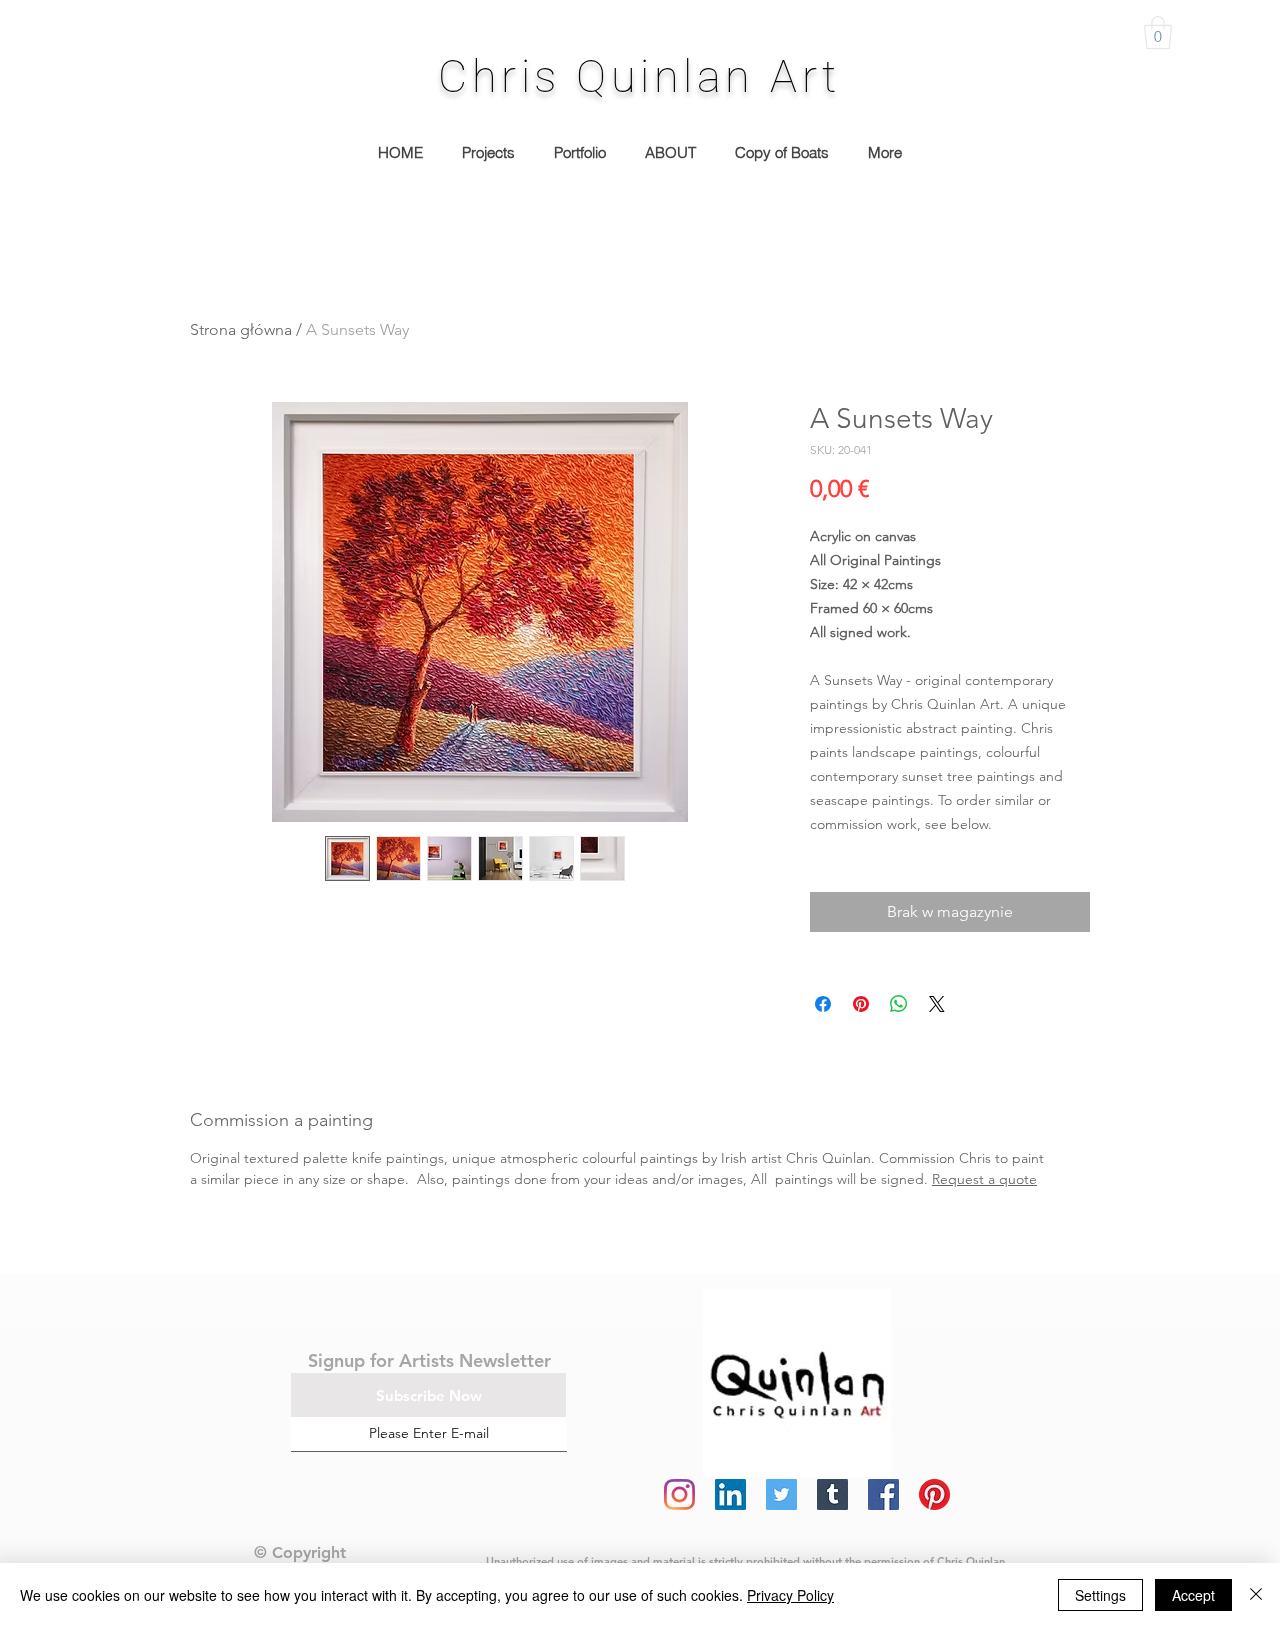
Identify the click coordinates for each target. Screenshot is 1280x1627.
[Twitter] (781, 1494)
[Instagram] (679, 1494)
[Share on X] (937, 1004)
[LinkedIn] (730, 1494)
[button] (1158, 32)
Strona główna (241, 329)
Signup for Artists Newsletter (429, 1360)
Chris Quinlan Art (639, 76)
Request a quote (984, 1179)
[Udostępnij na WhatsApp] (899, 1004)
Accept (1193, 1595)
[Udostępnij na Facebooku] (823, 1004)
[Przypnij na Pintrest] (861, 1004)
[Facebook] (883, 1494)
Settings (1100, 1595)
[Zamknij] (1256, 1595)
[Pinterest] (934, 1494)
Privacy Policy (790, 1595)
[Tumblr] (832, 1494)
